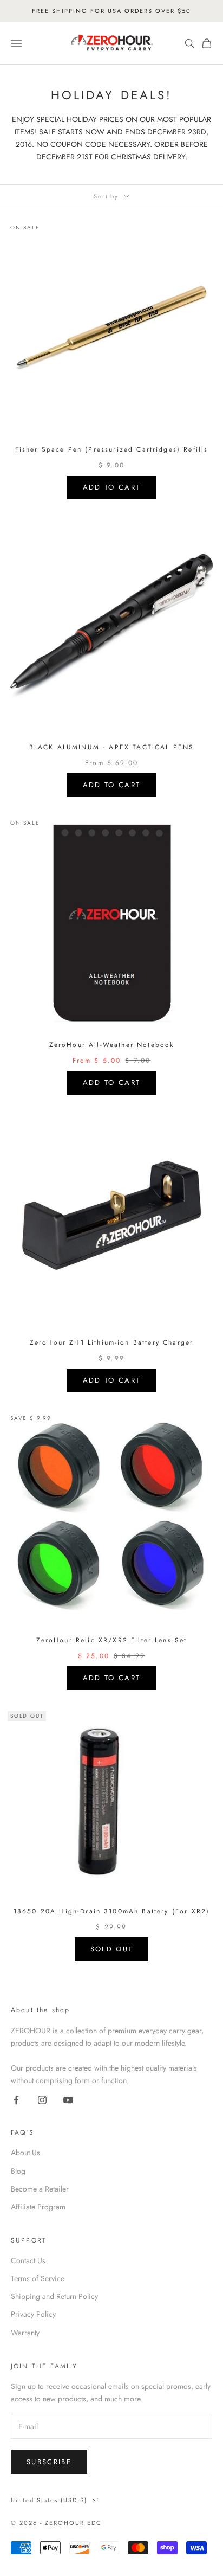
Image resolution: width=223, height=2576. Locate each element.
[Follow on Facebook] (16, 2100)
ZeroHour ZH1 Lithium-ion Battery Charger (111, 1342)
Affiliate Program (38, 2207)
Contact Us (28, 2260)
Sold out (112, 1949)
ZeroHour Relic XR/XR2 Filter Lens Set (112, 1640)
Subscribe (49, 2462)
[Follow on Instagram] (42, 2100)
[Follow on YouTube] (68, 2100)
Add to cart (112, 487)
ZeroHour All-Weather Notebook (112, 1045)
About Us (25, 2153)
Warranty (25, 2333)
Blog (18, 2171)
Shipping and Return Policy (54, 2296)
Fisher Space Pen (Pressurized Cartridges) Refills (112, 449)
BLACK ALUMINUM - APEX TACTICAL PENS (112, 747)
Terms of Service (38, 2278)
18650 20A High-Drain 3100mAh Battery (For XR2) (111, 1911)
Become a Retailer (40, 2189)
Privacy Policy (33, 2314)
